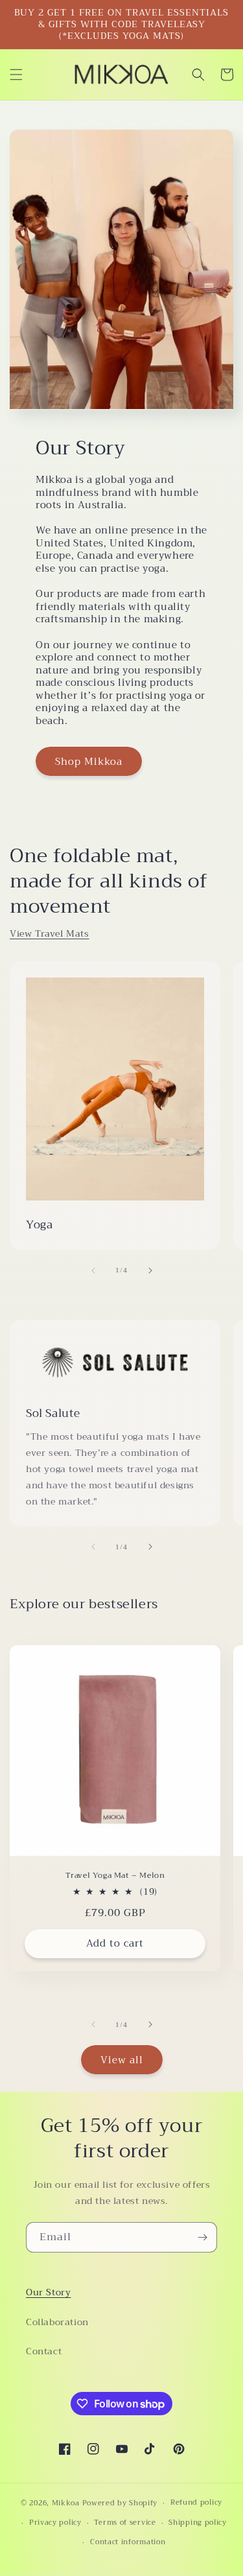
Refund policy (196, 2502)
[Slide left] (93, 1270)
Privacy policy (55, 2523)
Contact (44, 2351)
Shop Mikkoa (89, 762)
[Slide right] (150, 1270)
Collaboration (57, 2322)
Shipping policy (198, 2523)
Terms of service (125, 2523)
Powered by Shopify (120, 2503)
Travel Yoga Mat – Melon (115, 1876)
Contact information (128, 2542)
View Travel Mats (50, 933)
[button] (16, 75)
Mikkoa (66, 2503)
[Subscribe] (202, 2237)
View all (122, 2060)
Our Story (48, 2292)
